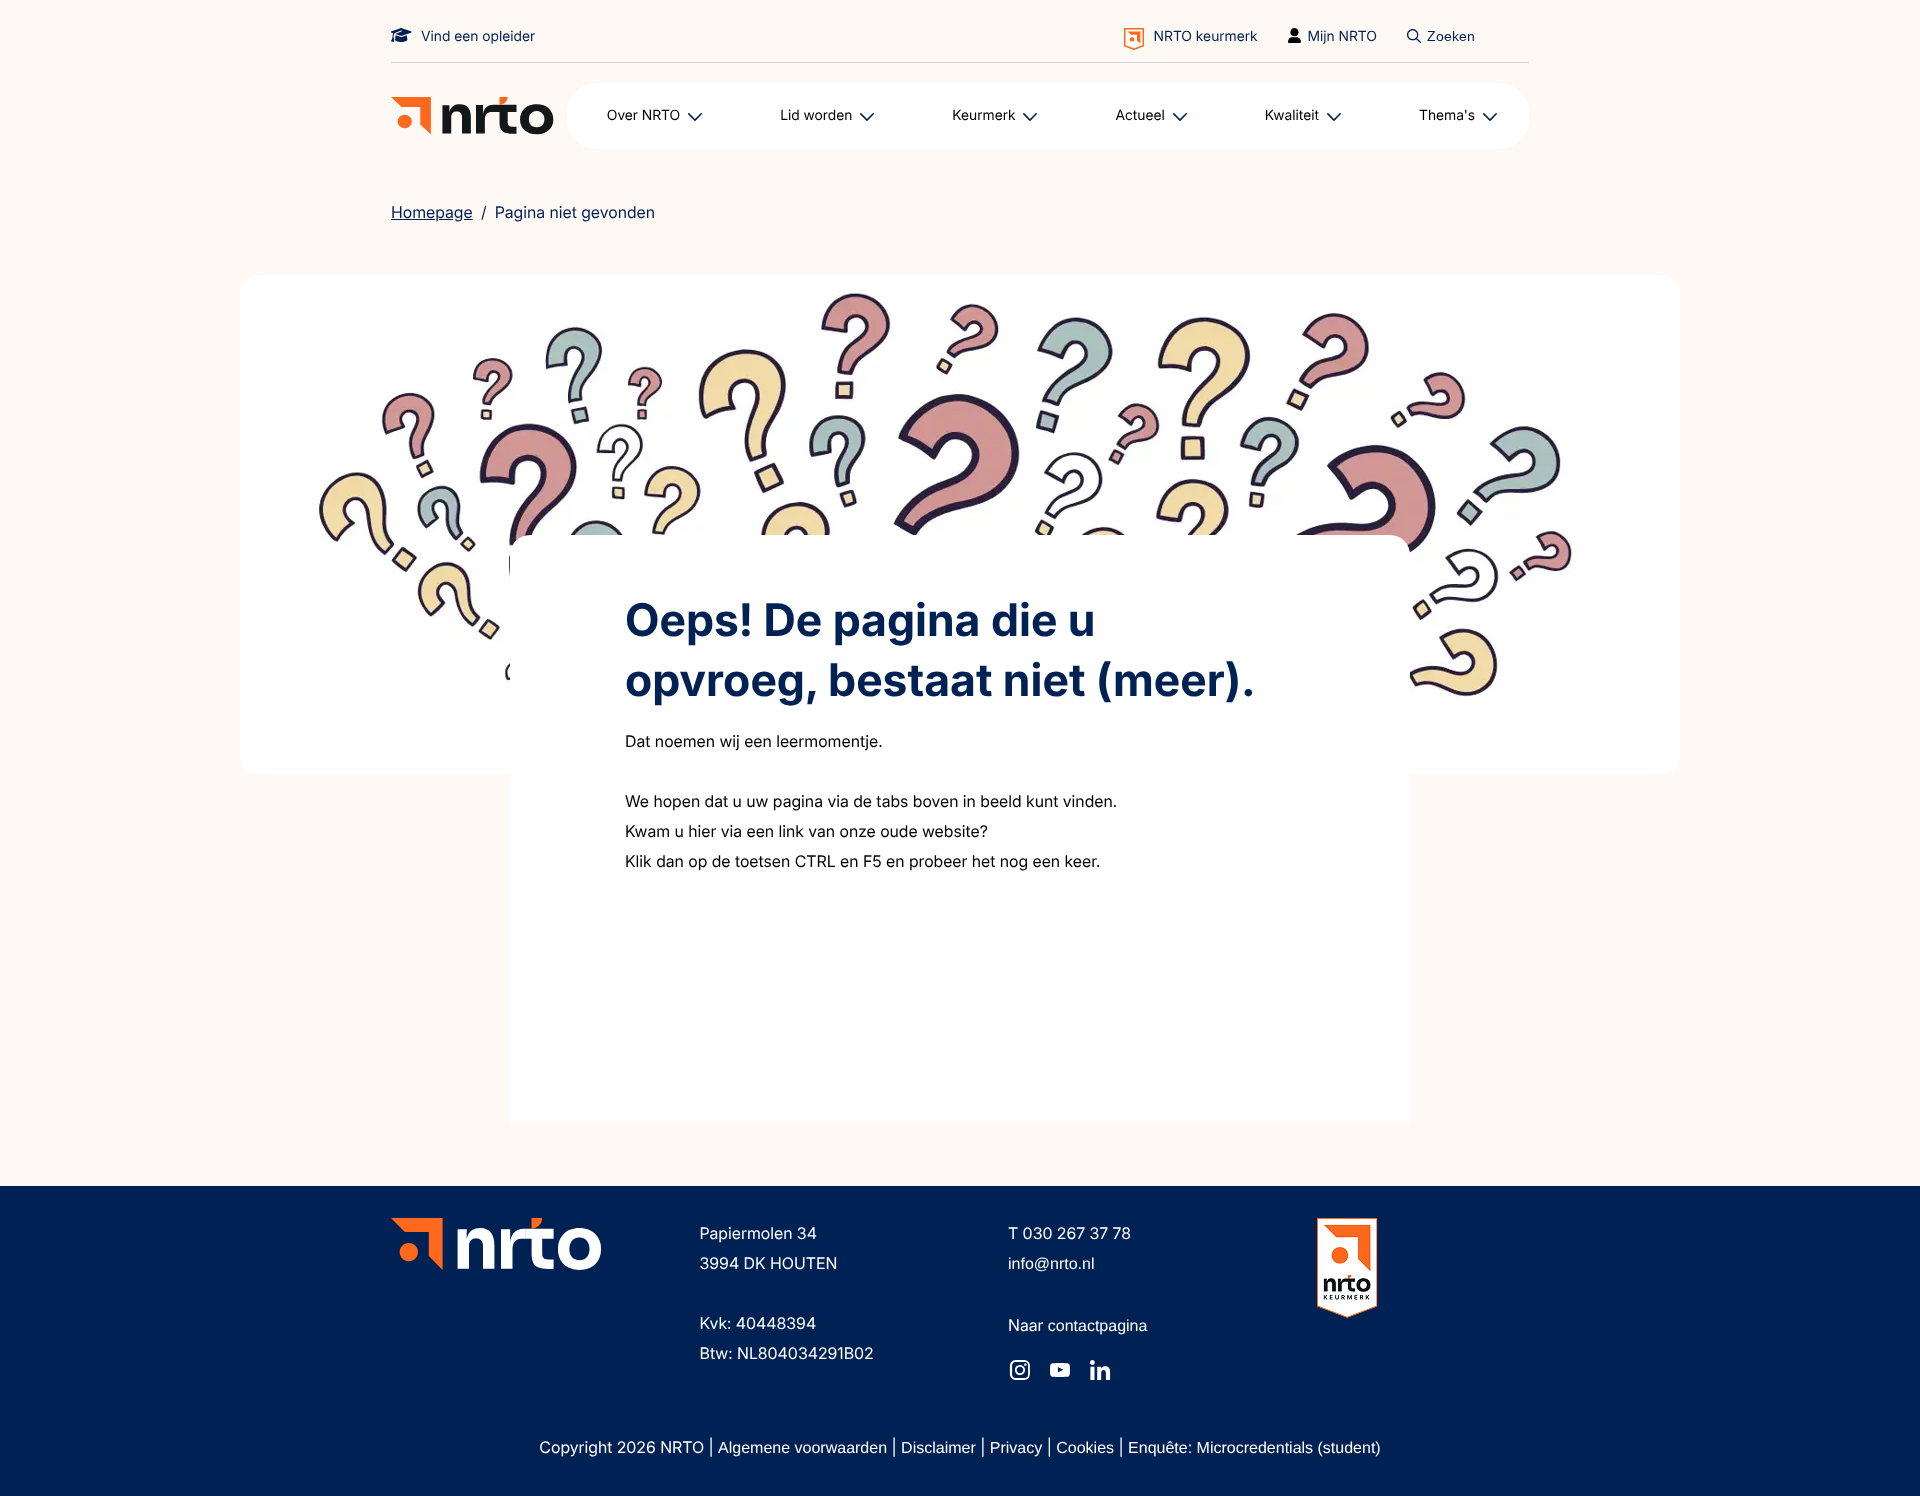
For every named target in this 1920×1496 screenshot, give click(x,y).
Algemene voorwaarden (804, 1448)
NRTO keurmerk (1206, 36)
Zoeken (1451, 36)
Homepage (432, 212)
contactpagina (1098, 1326)
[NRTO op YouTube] (1060, 1370)
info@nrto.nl (1051, 1264)
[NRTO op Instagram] (1020, 1370)
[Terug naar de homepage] (472, 116)
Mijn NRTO (1343, 36)
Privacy (1018, 1448)
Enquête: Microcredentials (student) (1254, 1448)
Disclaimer (940, 1448)
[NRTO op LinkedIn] (1100, 1370)
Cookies (1087, 1448)
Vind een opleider (478, 36)
